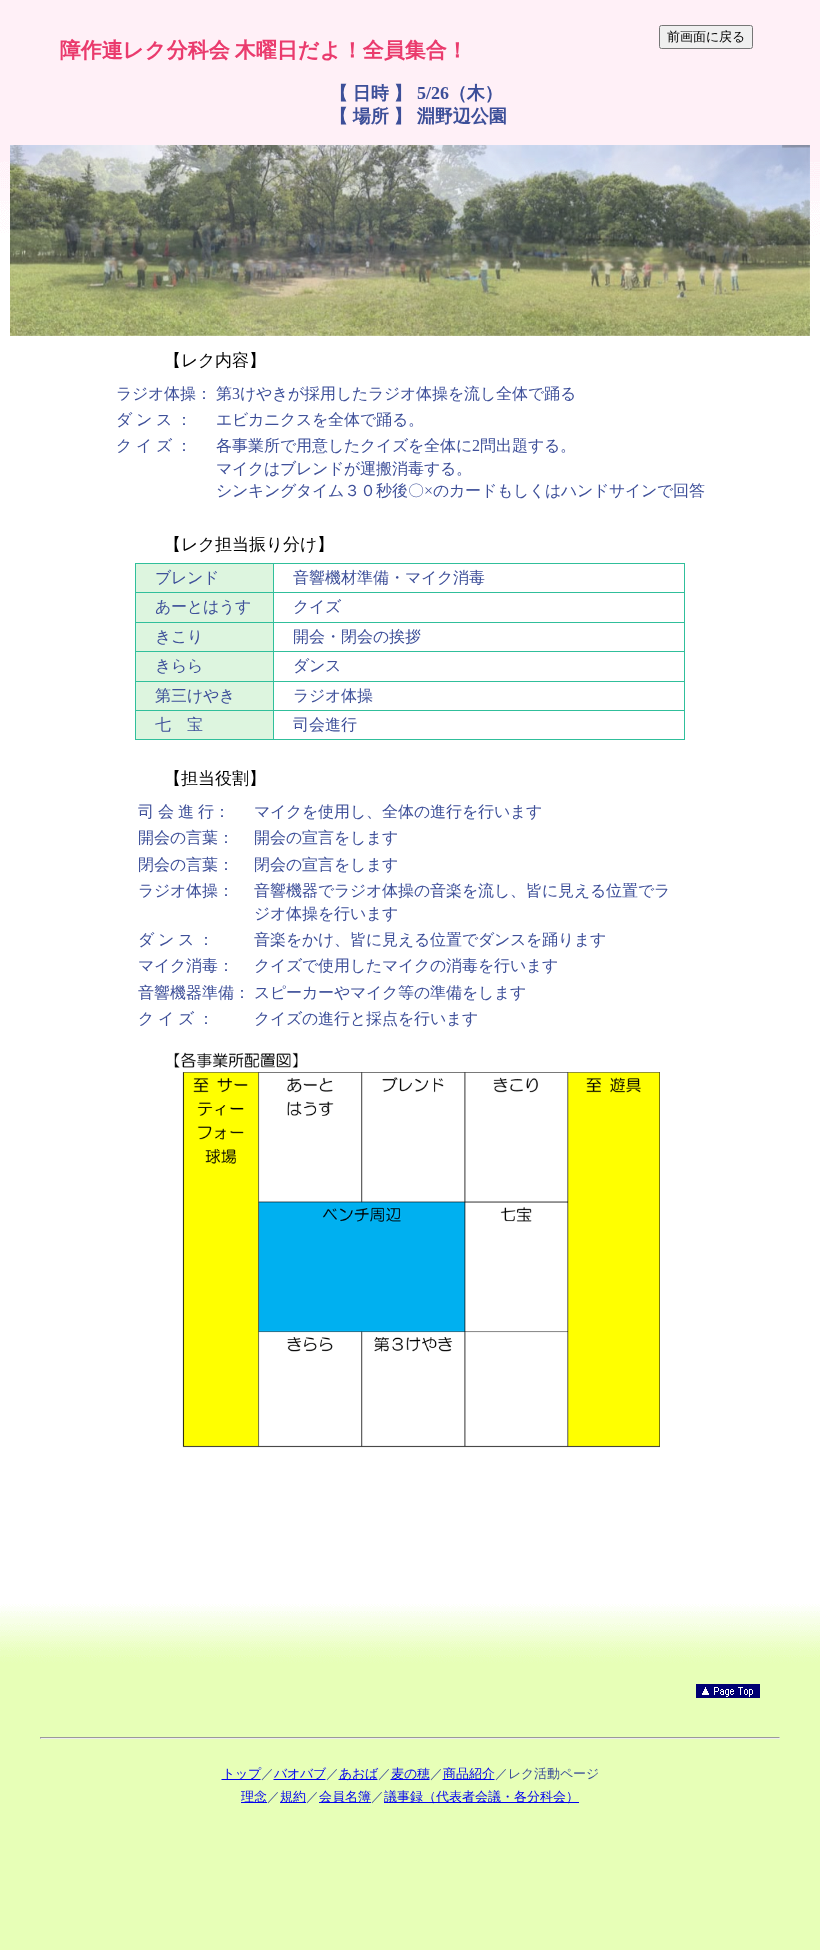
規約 (293, 1796)
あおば (358, 1773)
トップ (241, 1773)
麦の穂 (410, 1773)
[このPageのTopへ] (728, 1692)
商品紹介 (469, 1773)
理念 (254, 1796)
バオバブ (300, 1773)
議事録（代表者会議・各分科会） (481, 1796)
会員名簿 (345, 1796)
